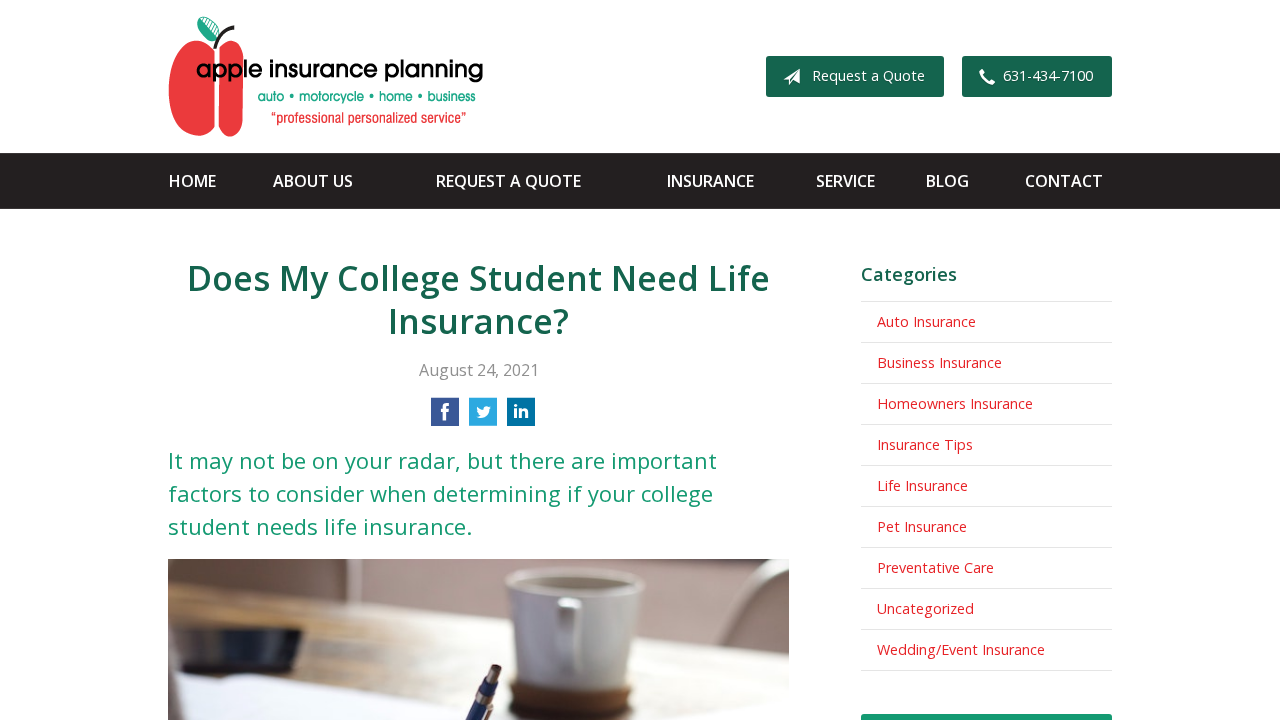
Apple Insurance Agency (325, 76)
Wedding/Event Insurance (961, 649)
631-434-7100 (1048, 75)
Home (192, 181)
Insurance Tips (925, 444)
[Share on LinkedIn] (521, 418)
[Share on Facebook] (445, 418)
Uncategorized (925, 608)
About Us (313, 181)
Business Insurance (939, 362)
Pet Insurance (922, 526)
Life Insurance (922, 485)
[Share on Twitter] (483, 418)
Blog (947, 181)
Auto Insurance (926, 321)
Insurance (710, 181)
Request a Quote (868, 75)
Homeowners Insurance (955, 403)
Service (845, 181)
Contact (1064, 181)
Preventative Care (935, 567)
